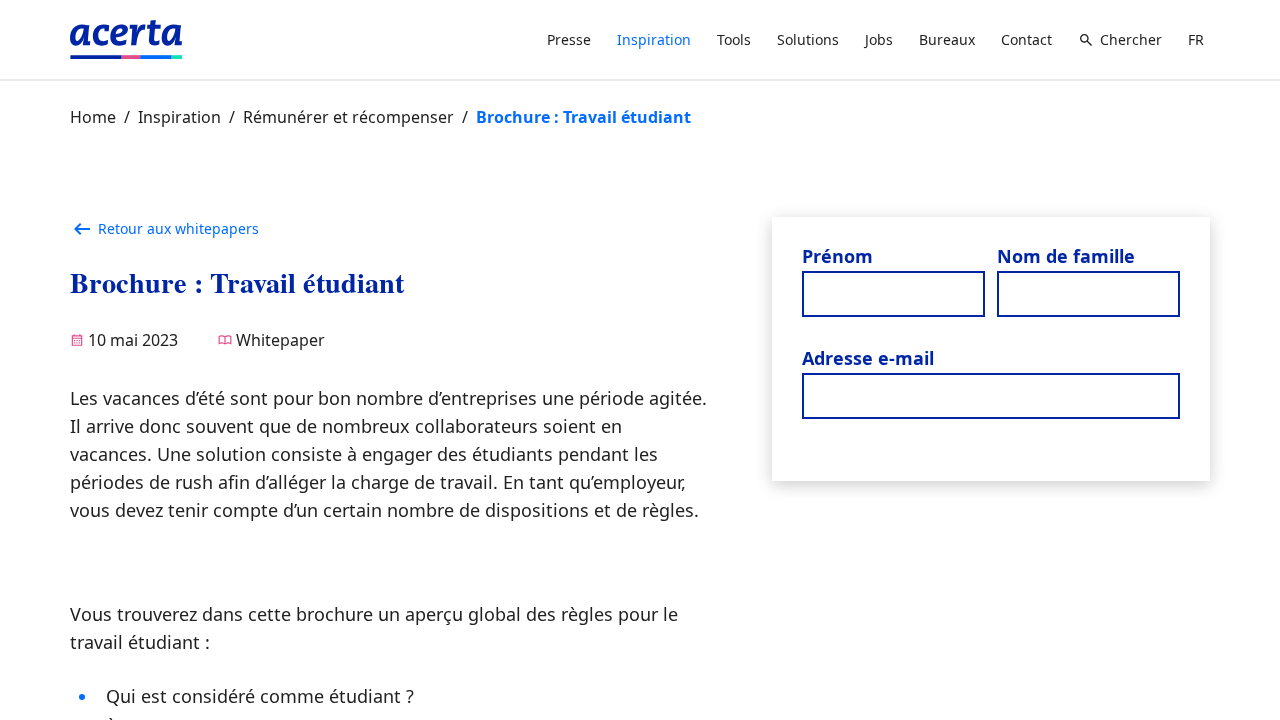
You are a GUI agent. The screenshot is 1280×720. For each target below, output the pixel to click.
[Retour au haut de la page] (1248, 652)
